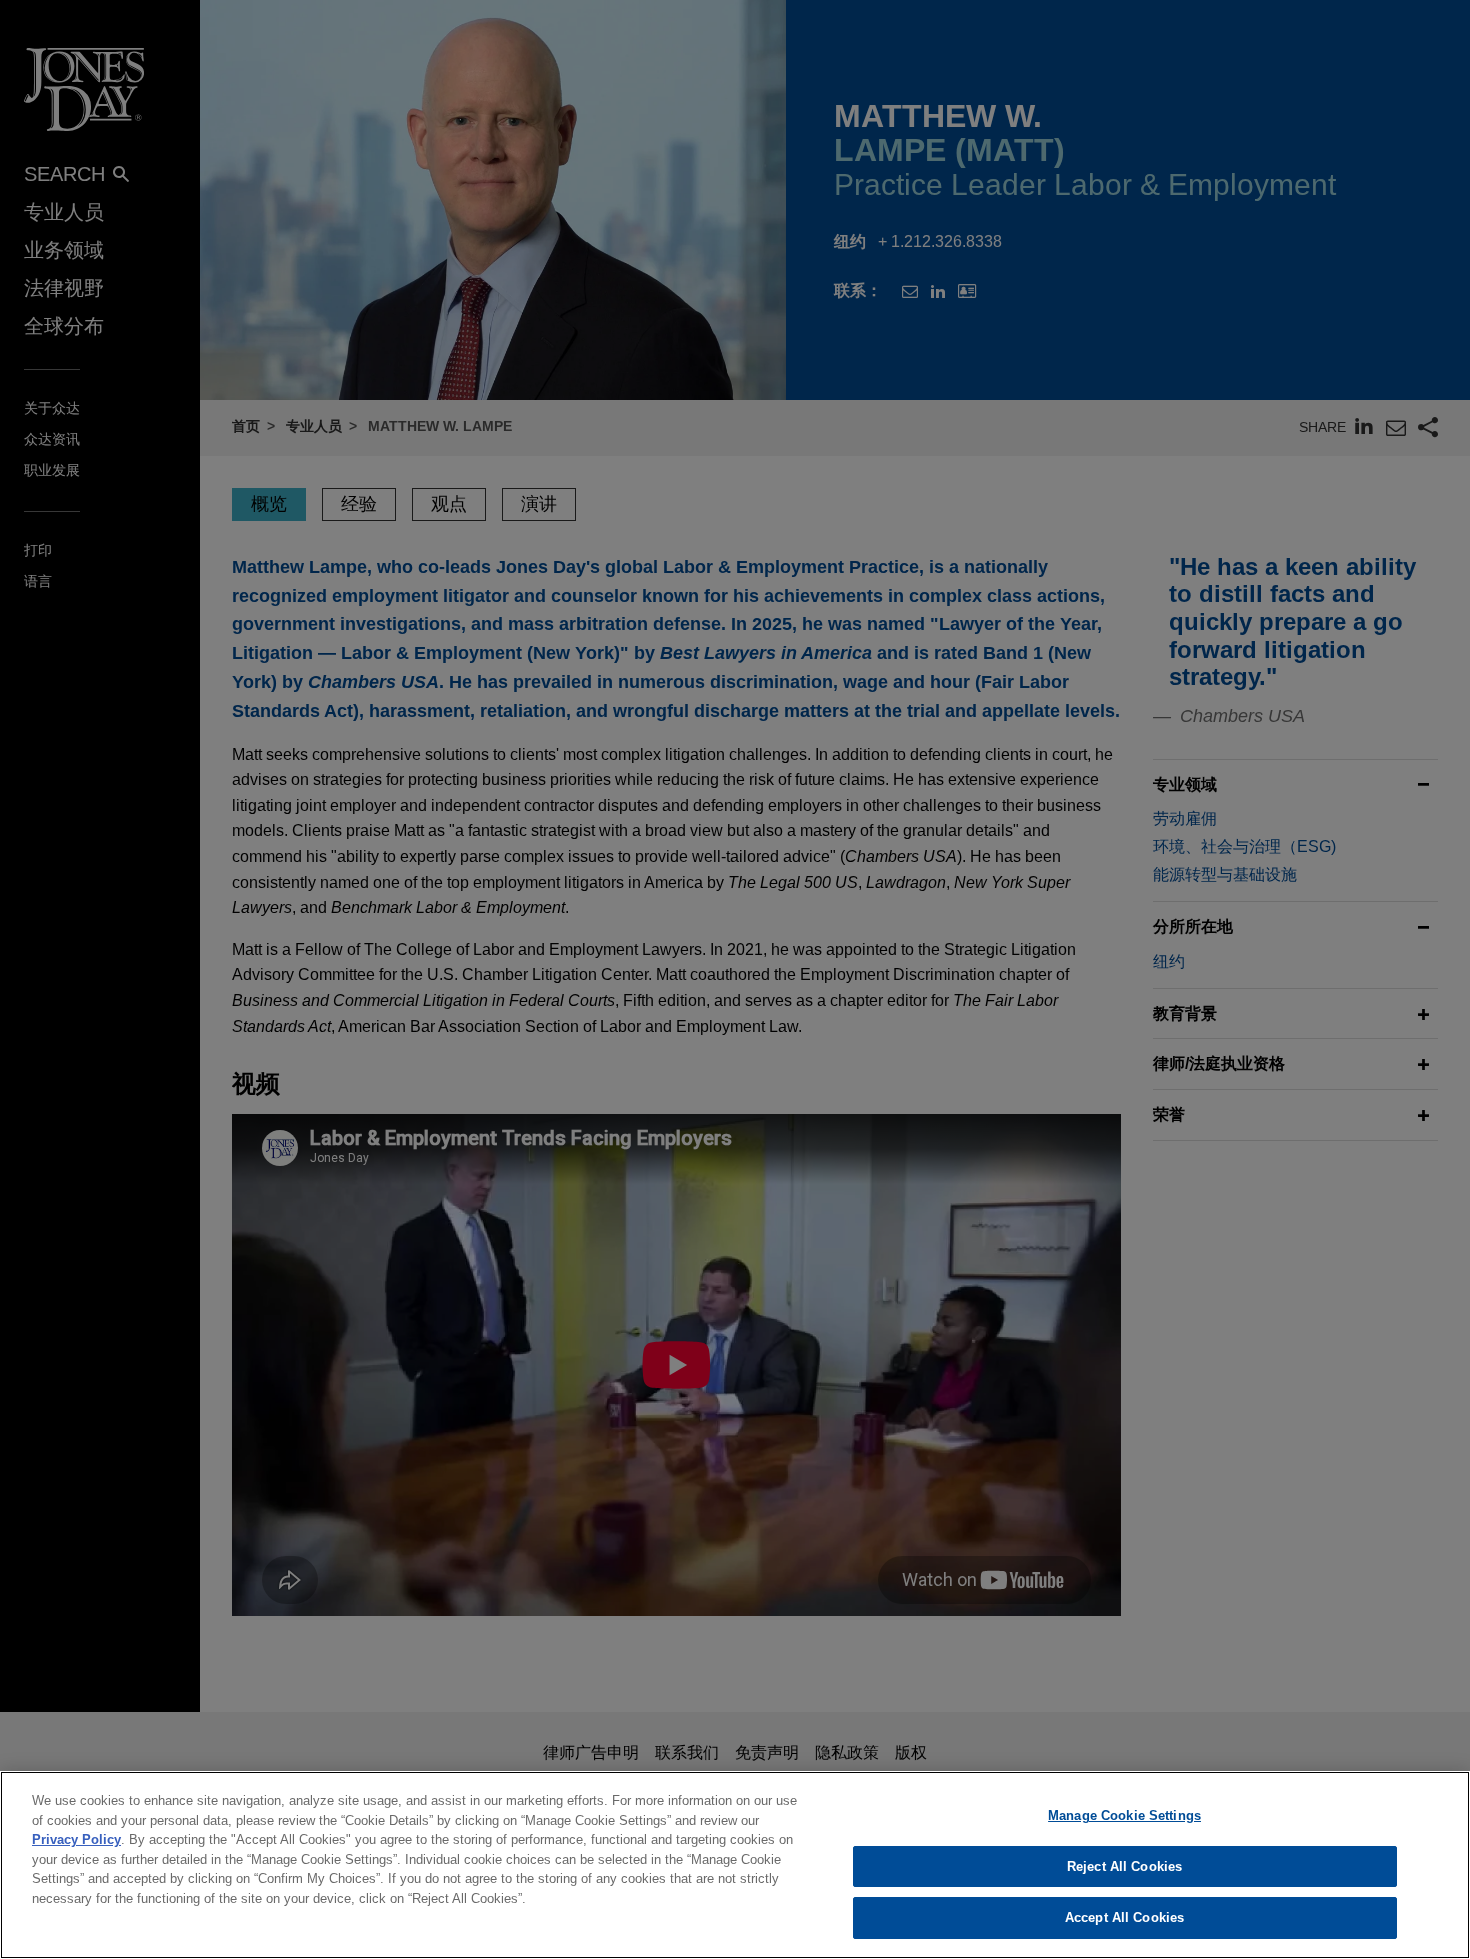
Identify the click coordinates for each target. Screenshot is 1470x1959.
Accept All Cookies (1124, 1917)
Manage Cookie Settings (1124, 1815)
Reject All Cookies (1124, 1866)
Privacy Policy (76, 1839)
